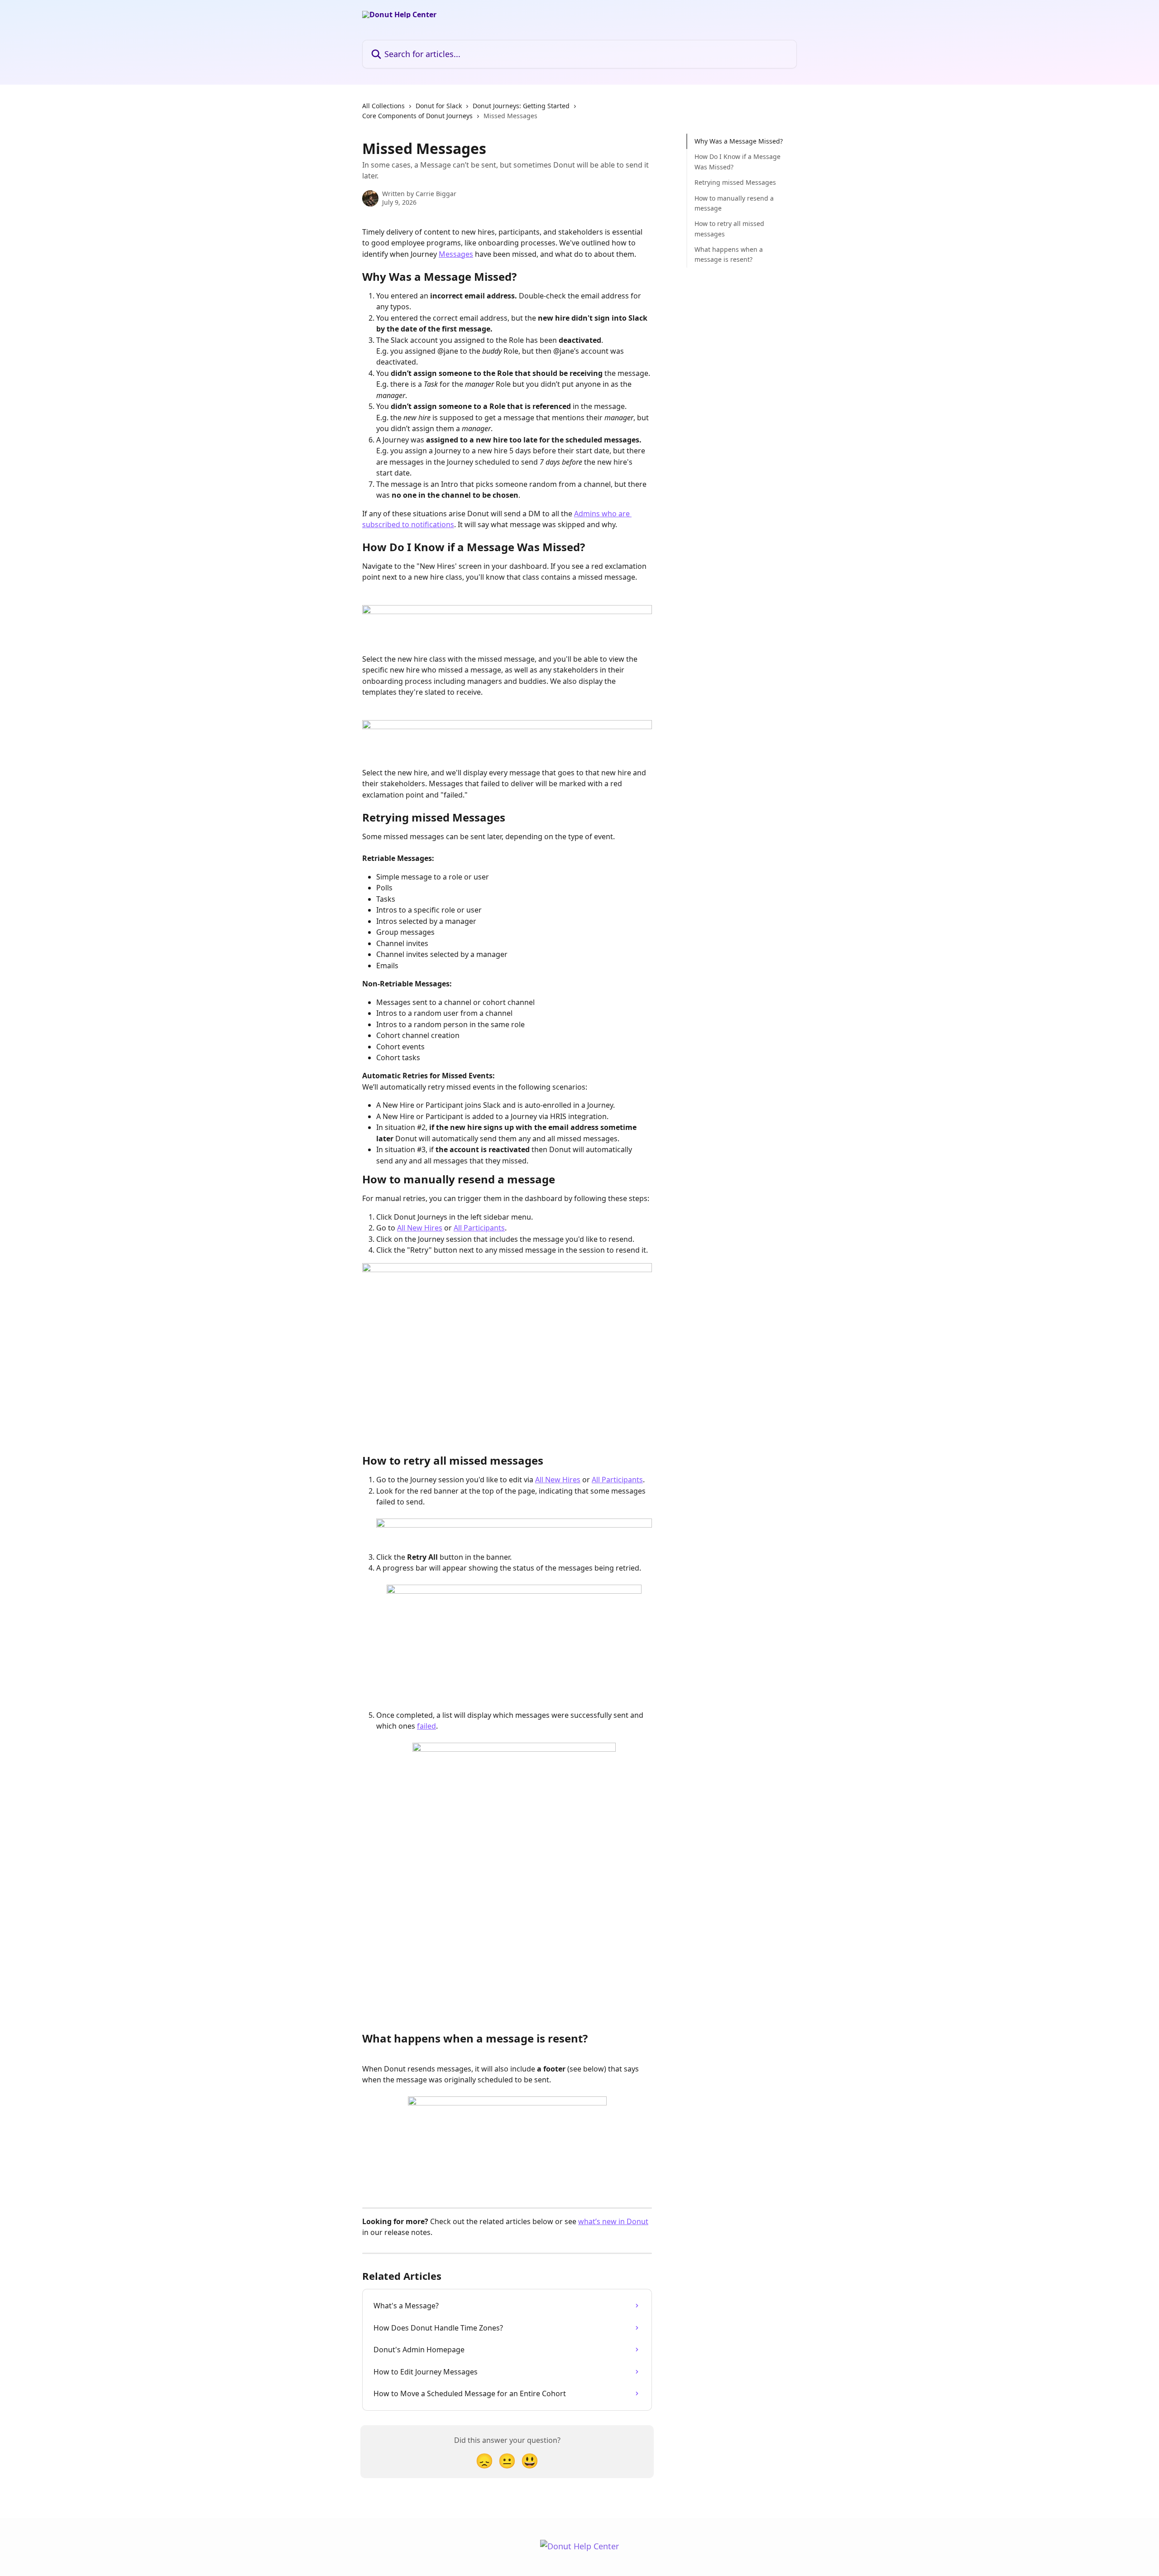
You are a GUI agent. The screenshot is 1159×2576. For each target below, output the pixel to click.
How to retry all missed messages (729, 228)
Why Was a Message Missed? (739, 141)
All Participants (479, 1228)
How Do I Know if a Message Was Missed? (738, 161)
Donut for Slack (439, 106)
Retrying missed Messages (735, 182)
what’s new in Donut (613, 2221)
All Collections (383, 106)
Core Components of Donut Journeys (417, 116)
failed (426, 1726)
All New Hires (420, 1228)
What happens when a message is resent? (729, 254)
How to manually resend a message (734, 203)
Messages (456, 254)
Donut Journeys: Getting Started (521, 106)
